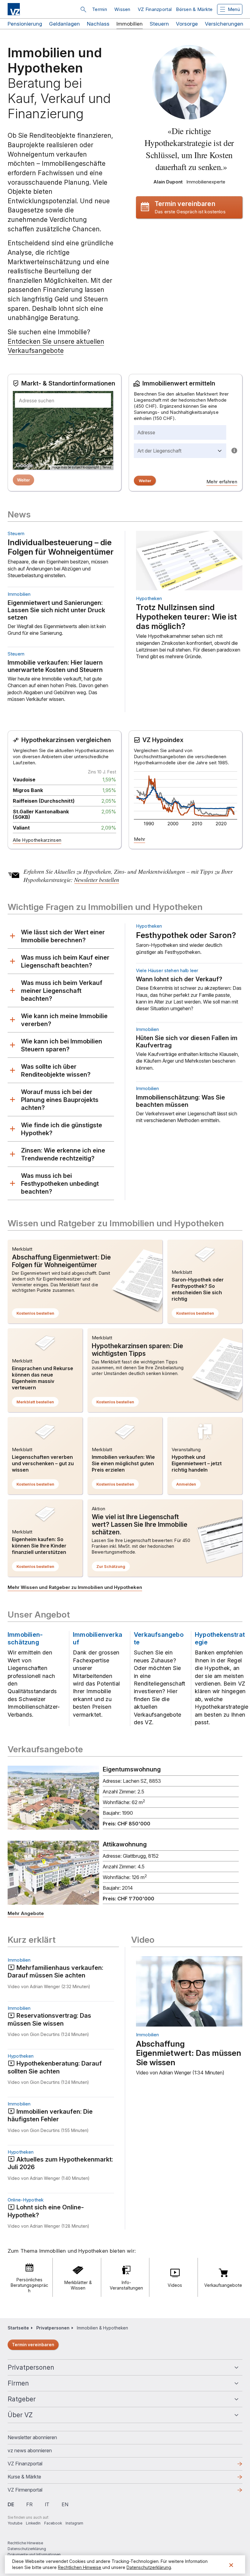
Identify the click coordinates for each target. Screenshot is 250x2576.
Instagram (74, 2523)
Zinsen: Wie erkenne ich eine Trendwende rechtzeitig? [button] (68, 1157)
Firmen (18, 2383)
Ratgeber (22, 2399)
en (65, 2504)
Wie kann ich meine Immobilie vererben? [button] (64, 1022)
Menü (234, 9)
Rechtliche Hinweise (25, 2543)
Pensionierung (25, 24)
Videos (175, 2285)
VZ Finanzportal (155, 9)
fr (29, 2504)
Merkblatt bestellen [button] (37, 1403)
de (11, 2504)
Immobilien (130, 24)
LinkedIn (33, 2523)
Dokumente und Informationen (34, 2555)
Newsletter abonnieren (32, 2437)
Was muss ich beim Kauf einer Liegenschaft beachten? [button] (68, 964)
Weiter (145, 481)
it (47, 2504)
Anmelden (188, 1485)
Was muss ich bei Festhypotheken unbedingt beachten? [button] (60, 1186)
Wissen (122, 9)
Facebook (53, 2523)
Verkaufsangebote (159, 1638)
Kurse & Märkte (34, 2478)
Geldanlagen (64, 24)
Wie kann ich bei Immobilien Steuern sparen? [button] (62, 1048)
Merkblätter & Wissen (78, 2285)
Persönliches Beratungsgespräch (29, 2285)
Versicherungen (224, 24)
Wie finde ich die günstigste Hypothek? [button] (62, 1131)
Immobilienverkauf (98, 1638)
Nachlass (98, 24)
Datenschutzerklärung (27, 2549)
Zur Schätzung (113, 1568)
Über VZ (20, 2415)
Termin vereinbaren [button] (185, 204)
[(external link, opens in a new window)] (125, 1798)
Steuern (159, 24)
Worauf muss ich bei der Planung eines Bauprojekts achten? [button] (60, 1102)
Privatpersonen (31, 2367)
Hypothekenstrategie (220, 1638)
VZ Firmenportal (35, 2492)
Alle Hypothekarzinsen (37, 840)
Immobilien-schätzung (25, 1638)
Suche (83, 9)
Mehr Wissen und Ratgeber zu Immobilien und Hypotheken (75, 1587)
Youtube (15, 2523)
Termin (100, 9)
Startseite (18, 2328)
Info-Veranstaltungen (126, 2285)
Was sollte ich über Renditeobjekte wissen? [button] (68, 1073)
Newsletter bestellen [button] (97, 880)
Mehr (139, 839)
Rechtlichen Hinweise (80, 2567)
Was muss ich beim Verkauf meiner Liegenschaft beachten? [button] (62, 993)
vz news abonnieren (30, 2450)
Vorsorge (187, 24)
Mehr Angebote (26, 1913)
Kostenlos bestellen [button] (38, 1314)
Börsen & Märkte (194, 9)
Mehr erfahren (222, 482)
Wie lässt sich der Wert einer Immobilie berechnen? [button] (65, 938)
